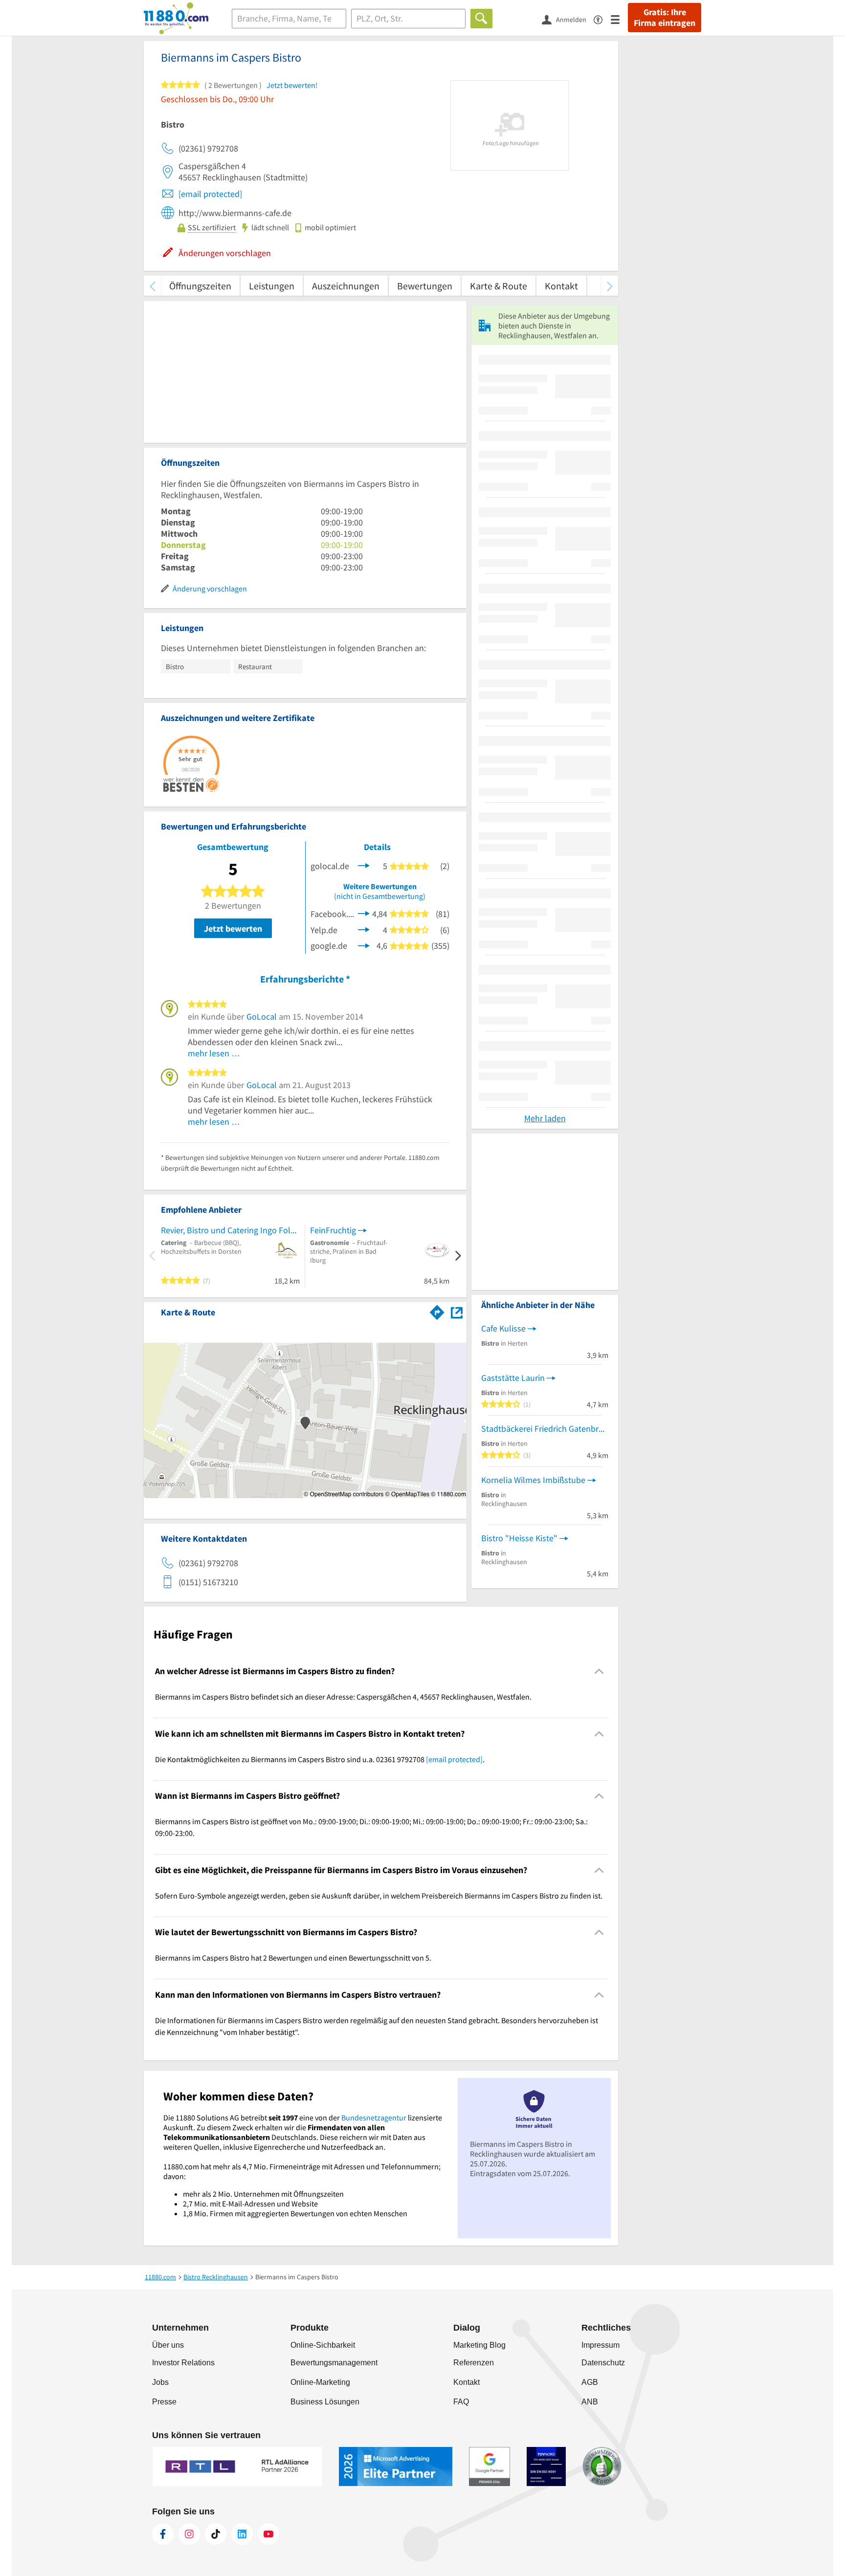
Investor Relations (183, 2363)
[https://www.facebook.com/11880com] (163, 2534)
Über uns (168, 2345)
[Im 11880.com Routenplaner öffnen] (437, 1310)
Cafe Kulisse (503, 1328)
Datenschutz (603, 2363)
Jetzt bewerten (233, 928)
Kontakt (561, 286)
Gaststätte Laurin (513, 1378)
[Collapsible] (599, 1671)
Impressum (600, 2345)
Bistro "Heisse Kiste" (519, 1538)
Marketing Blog (479, 2345)
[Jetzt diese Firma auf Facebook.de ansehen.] (364, 913)
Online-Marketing (320, 2382)
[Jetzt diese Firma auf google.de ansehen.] (364, 945)
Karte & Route (499, 286)
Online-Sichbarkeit (323, 2345)
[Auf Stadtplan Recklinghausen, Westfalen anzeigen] (457, 1312)
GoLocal (262, 1016)
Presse (164, 2402)
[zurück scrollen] (152, 286)
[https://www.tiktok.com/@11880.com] (216, 2534)
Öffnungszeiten (200, 286)
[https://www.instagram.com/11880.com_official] (189, 2534)
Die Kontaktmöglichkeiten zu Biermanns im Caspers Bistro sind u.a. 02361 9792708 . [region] (320, 1759)
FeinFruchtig (333, 1230)
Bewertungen (425, 286)
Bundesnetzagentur (374, 2118)
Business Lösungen (325, 2402)
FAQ (461, 2402)
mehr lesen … (214, 1053)
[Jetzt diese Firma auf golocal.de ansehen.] (364, 865)
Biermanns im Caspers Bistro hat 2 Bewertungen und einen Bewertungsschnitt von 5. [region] (293, 1958)
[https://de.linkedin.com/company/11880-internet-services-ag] (242, 2534)
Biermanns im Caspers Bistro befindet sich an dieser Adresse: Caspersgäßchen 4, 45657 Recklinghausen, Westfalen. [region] (343, 1697)
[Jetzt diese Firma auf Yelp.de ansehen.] (364, 929)
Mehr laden (545, 1118)
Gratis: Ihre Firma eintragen (665, 18)
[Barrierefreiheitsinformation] (602, 19)
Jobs (160, 2382)
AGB (590, 2382)
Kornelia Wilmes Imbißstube (533, 1480)
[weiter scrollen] (610, 286)
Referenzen (474, 2363)
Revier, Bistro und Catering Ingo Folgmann (230, 1230)
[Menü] (619, 19)
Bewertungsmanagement (334, 2363)
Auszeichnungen (346, 286)
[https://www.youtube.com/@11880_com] (268, 2534)
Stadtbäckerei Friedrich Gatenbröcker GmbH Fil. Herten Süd (545, 1429)
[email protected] (210, 194)
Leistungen (272, 286)
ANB (590, 2402)
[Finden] (481, 19)
